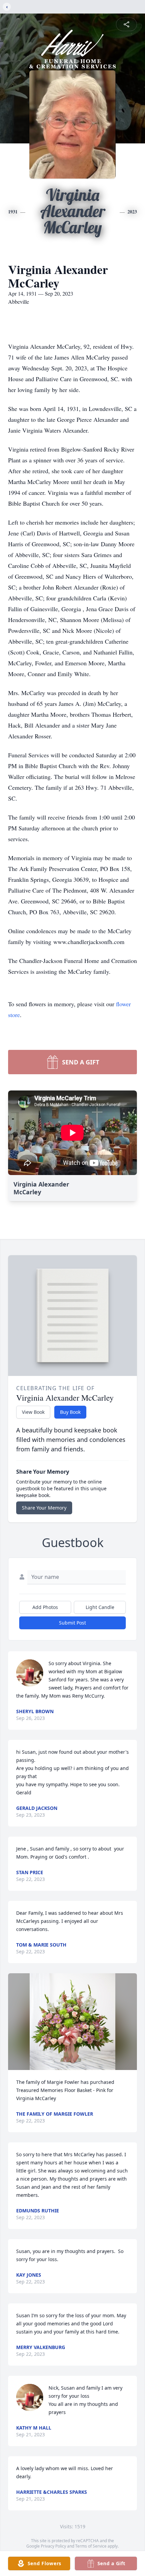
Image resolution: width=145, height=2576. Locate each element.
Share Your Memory (44, 1508)
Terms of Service (91, 2546)
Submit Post (72, 1623)
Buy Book (70, 1412)
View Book (33, 1412)
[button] (72, 2022)
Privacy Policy (53, 2546)
